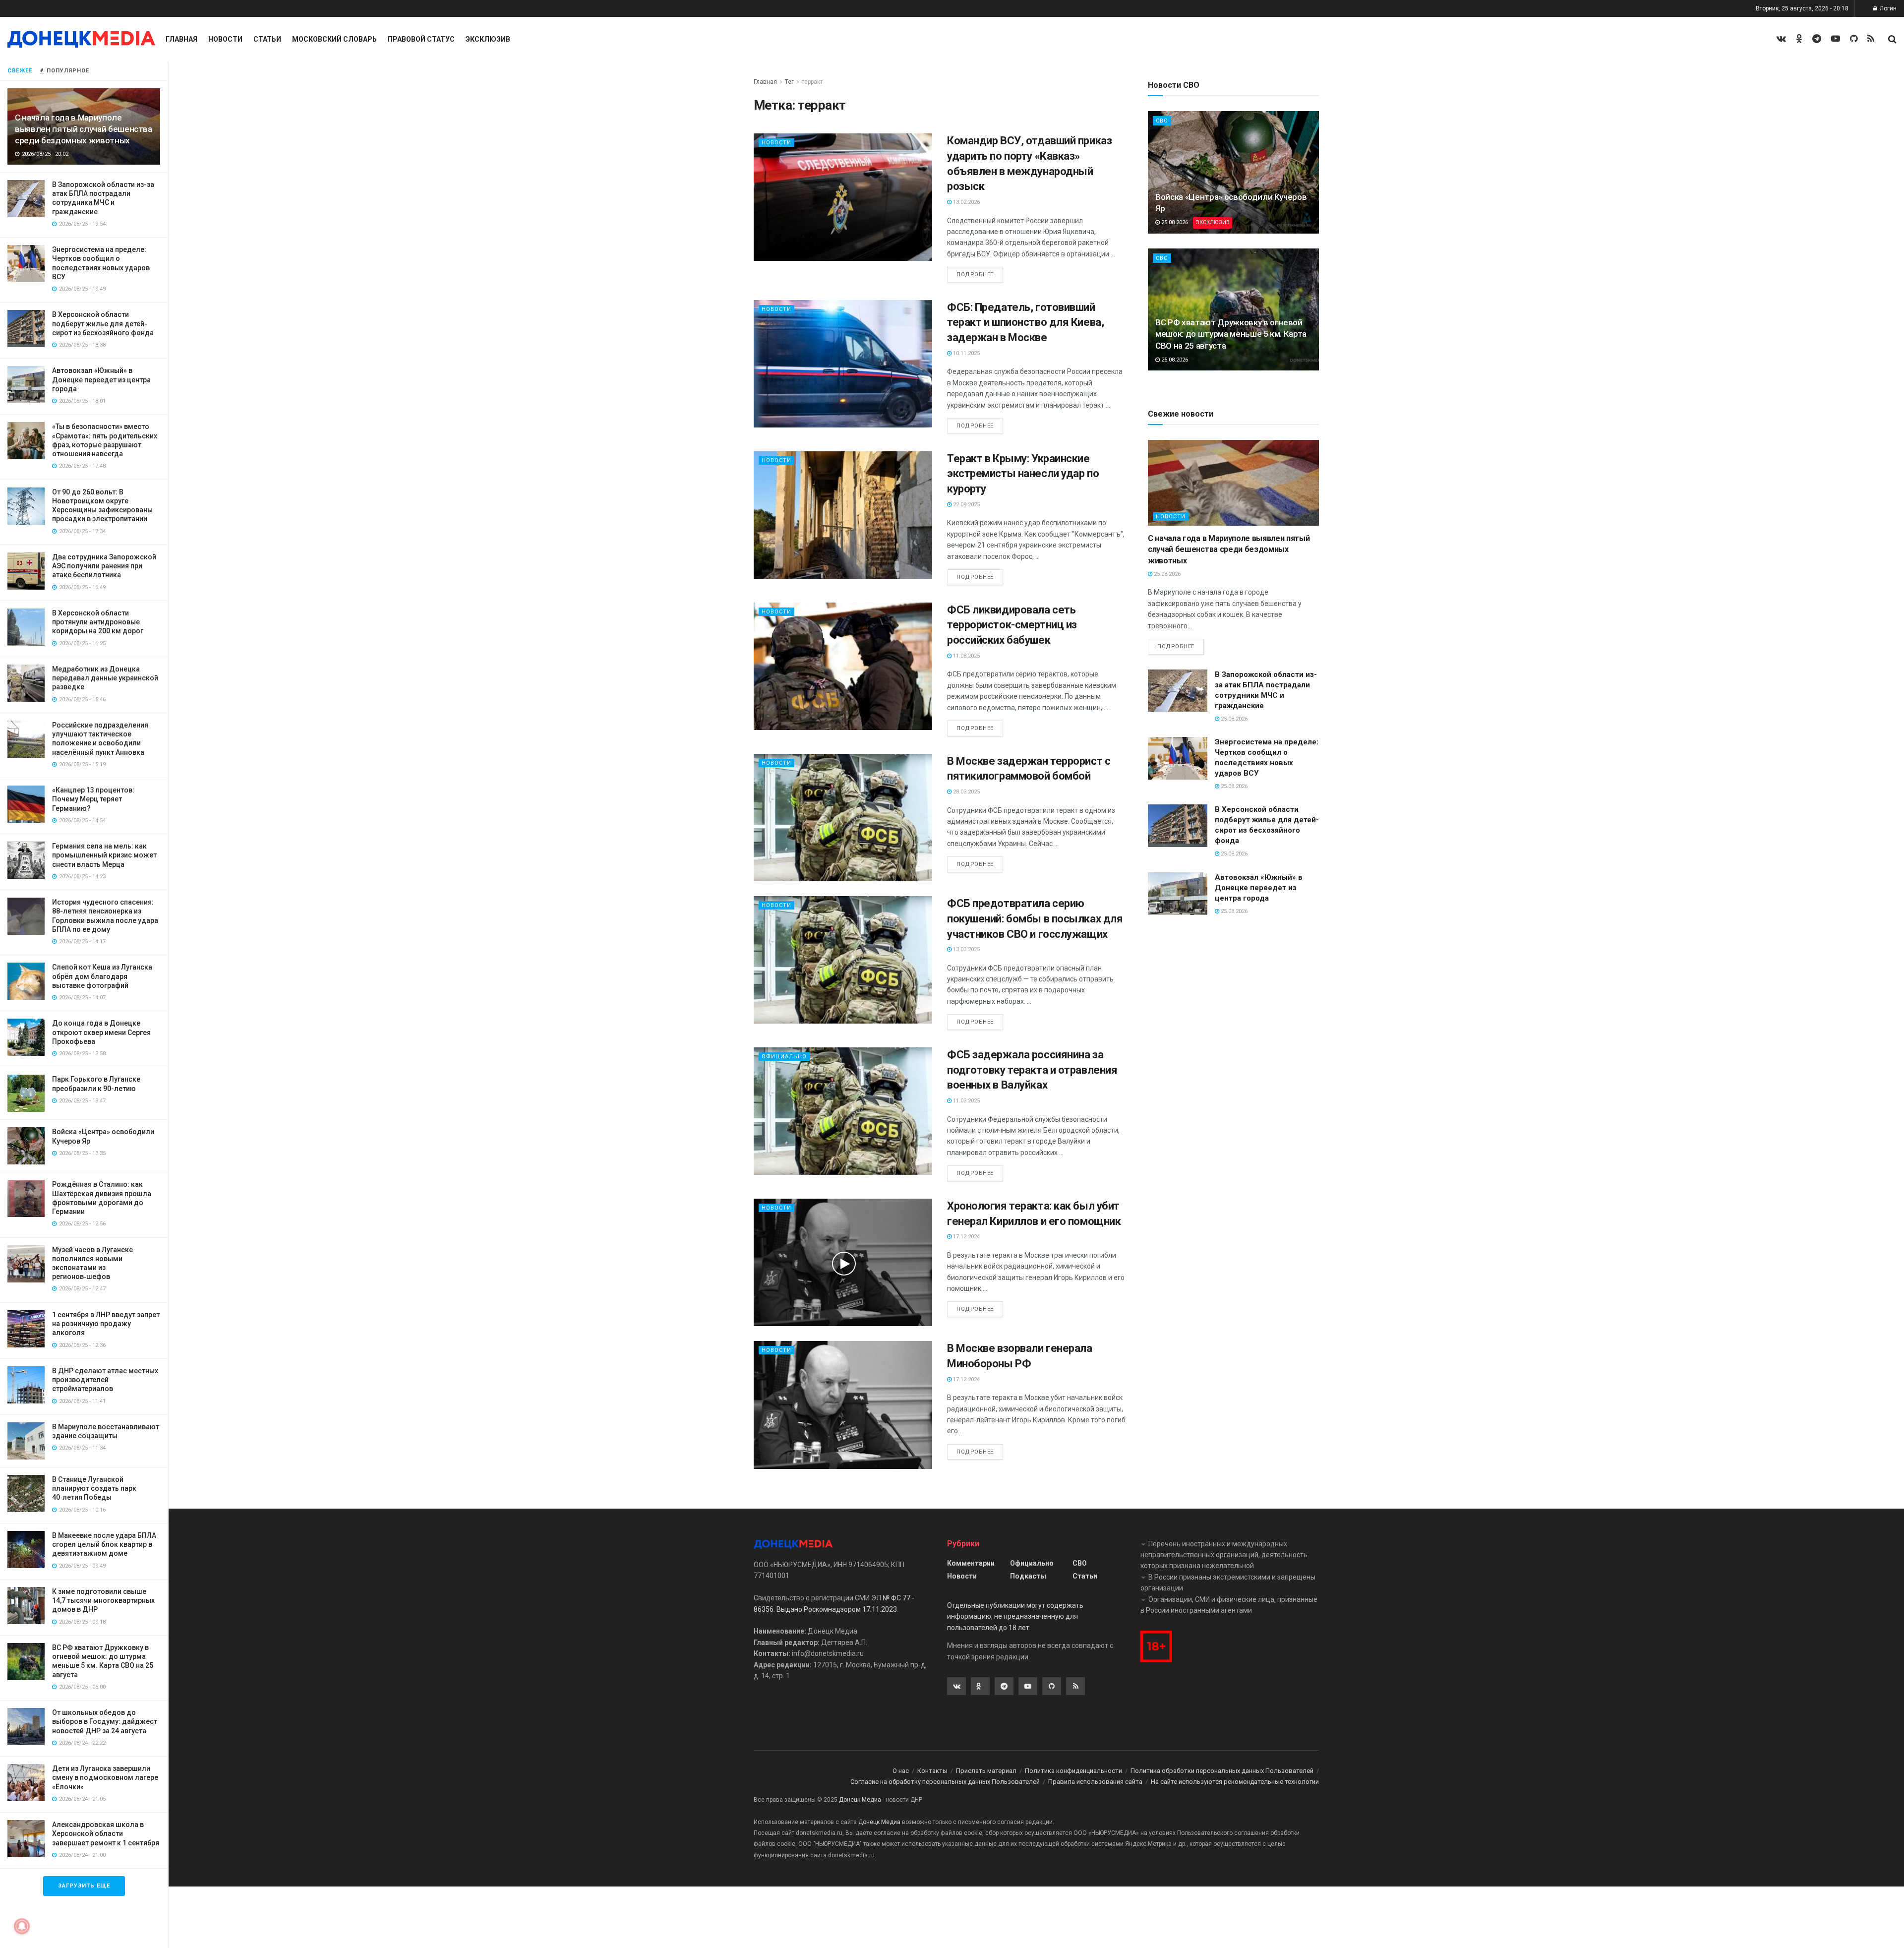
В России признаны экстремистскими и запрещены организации (1228, 1583)
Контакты (932, 1771)
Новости (225, 39)
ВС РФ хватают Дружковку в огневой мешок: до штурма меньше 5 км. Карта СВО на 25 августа (1231, 334)
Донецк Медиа (860, 1800)
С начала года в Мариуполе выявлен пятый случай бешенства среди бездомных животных (84, 129)
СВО (1162, 121)
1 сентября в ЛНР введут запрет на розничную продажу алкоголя (106, 1324)
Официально (784, 1057)
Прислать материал (986, 1771)
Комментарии (971, 1563)
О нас (901, 1771)
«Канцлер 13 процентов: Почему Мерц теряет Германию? (93, 799)
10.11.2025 (966, 353)
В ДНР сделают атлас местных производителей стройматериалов (105, 1380)
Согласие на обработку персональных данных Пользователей (945, 1782)
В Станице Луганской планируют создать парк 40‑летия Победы (94, 1488)
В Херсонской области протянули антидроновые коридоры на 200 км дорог (98, 622)
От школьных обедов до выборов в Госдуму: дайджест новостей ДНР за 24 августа (105, 1721)
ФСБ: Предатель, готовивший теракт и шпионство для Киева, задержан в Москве (1025, 323)
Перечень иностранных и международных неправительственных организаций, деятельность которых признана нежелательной (1224, 1555)
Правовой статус (421, 39)
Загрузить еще (84, 1886)
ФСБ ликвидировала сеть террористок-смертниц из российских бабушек (1012, 625)
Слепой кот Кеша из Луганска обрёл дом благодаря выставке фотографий (102, 976)
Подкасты (1028, 1576)
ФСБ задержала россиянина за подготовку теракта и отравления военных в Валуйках (1032, 1070)
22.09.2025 (966, 505)
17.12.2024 (966, 1237)
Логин (1887, 8)
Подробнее (975, 274)
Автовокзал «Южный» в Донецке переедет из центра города (101, 379)
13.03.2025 (966, 949)
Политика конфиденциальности (1073, 1771)
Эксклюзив (488, 39)
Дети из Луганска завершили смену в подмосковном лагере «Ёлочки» (105, 1777)
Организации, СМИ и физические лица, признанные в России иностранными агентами (1229, 1605)
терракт (812, 82)
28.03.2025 (966, 792)
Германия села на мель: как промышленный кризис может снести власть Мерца (104, 855)
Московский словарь (334, 39)
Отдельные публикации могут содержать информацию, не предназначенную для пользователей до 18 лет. (1015, 1616)
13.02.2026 (966, 202)
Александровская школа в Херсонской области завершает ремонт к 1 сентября (106, 1833)
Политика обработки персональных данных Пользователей (1222, 1771)
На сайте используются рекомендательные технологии (1235, 1782)
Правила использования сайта (1095, 1782)
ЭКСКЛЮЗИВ (1213, 222)
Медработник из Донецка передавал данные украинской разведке (105, 678)
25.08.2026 (1174, 222)
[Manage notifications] (22, 1926)
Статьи (267, 39)
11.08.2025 (966, 656)
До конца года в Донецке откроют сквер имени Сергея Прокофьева (101, 1032)
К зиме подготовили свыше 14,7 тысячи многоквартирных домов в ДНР (103, 1600)
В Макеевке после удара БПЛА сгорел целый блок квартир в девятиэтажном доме (104, 1544)
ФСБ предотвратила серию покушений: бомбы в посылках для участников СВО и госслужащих (1035, 919)
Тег (789, 82)
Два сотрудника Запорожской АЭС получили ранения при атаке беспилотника (104, 566)
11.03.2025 (966, 1101)
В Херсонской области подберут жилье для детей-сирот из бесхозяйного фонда (103, 323)
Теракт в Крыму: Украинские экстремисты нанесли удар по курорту (1023, 474)
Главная (181, 39)
